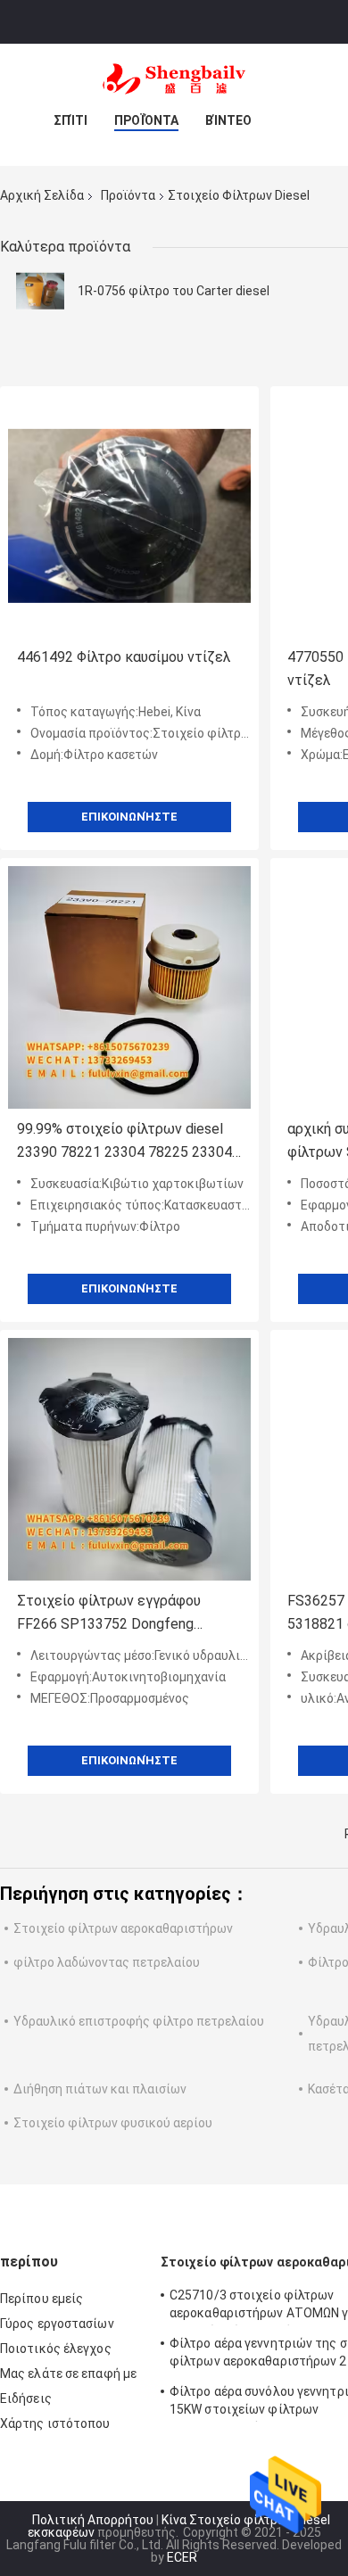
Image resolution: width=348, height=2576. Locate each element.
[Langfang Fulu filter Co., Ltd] (174, 79)
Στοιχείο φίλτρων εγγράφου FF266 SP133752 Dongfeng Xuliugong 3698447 (109, 1614)
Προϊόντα (146, 120)
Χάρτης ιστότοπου (55, 2423)
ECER (182, 2557)
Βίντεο (228, 120)
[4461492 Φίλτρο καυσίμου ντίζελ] (129, 516)
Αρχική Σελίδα (42, 195)
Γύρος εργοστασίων (57, 2324)
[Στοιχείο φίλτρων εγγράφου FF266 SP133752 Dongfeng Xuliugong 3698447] (129, 1459)
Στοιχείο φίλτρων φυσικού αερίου (113, 2123)
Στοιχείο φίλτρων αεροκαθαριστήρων (123, 1928)
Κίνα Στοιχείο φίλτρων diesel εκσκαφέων (179, 2526)
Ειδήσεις (26, 2398)
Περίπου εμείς (41, 2299)
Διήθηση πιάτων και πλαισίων (100, 2089)
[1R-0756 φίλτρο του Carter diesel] (40, 291)
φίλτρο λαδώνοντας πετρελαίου (107, 1962)
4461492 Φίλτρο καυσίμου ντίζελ (124, 657)
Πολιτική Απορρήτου (93, 2520)
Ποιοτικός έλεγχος (56, 2349)
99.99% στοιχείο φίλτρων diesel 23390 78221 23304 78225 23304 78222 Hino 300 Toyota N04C (124, 1142)
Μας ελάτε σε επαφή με (68, 2374)
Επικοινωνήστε (129, 817)
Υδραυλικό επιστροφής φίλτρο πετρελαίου (139, 2021)
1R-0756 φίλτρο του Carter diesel (174, 291)
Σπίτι (70, 120)
